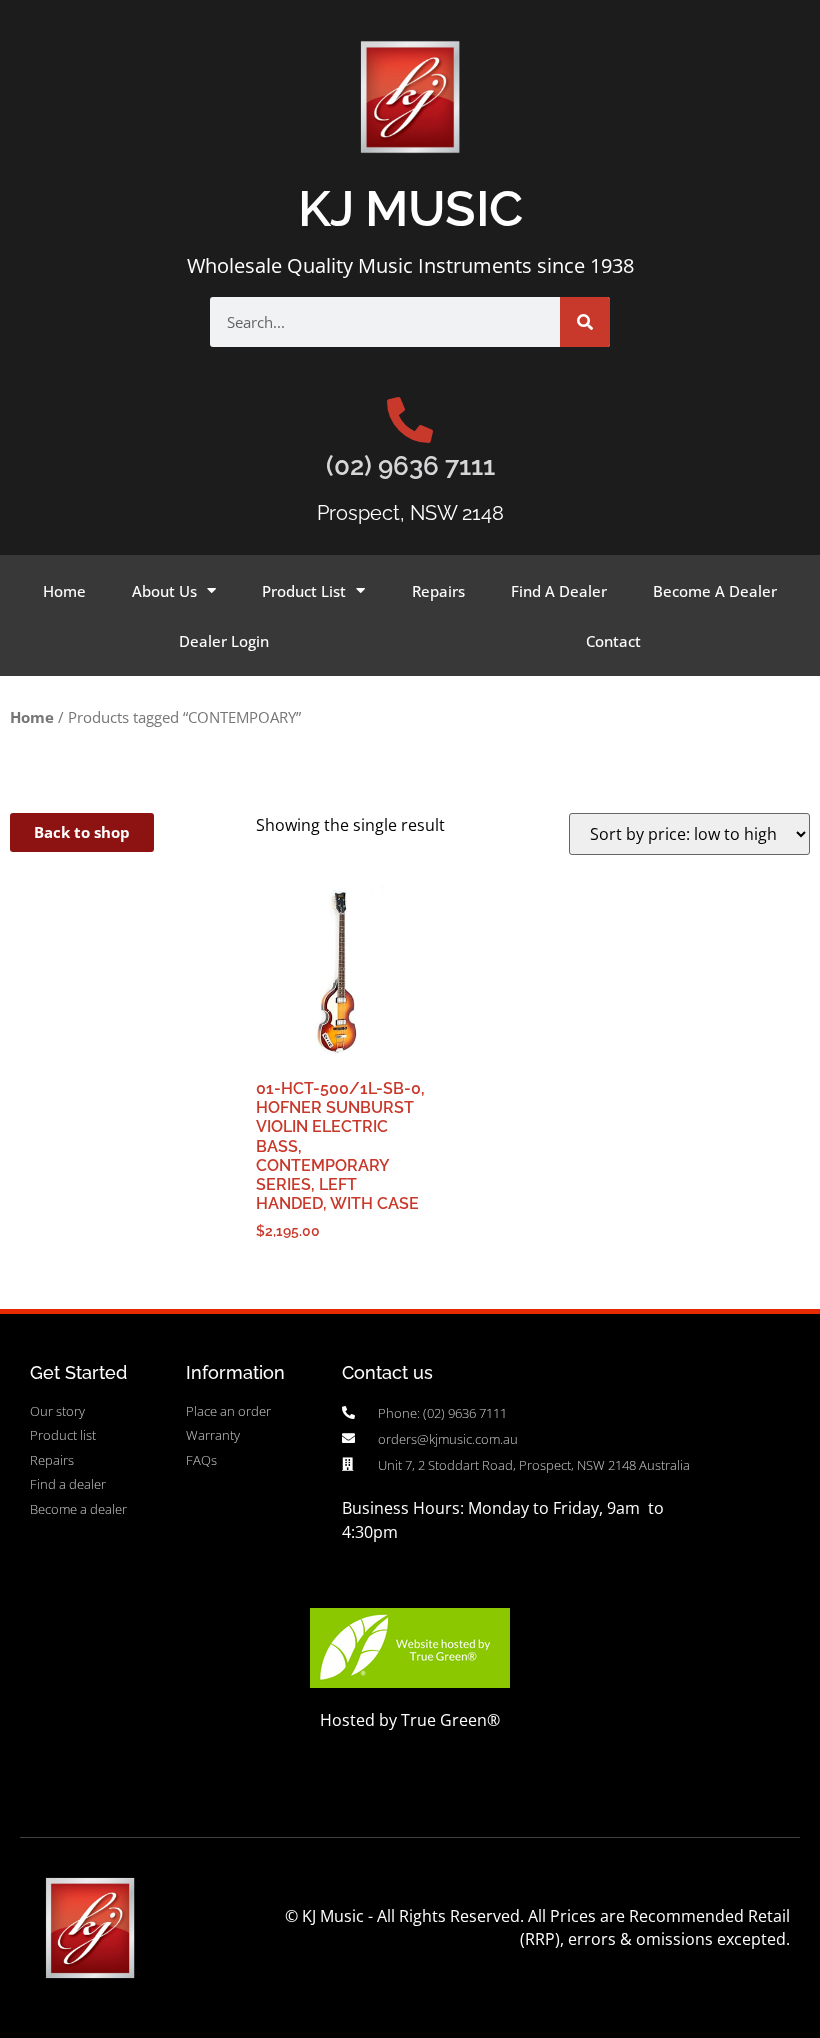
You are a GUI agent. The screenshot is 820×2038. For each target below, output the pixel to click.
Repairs (438, 591)
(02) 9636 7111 (410, 466)
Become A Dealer (715, 591)
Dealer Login (224, 641)
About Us (164, 591)
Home (64, 591)
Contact (613, 641)
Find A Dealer (559, 591)
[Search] (585, 322)
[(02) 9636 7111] (410, 420)
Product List (304, 591)
